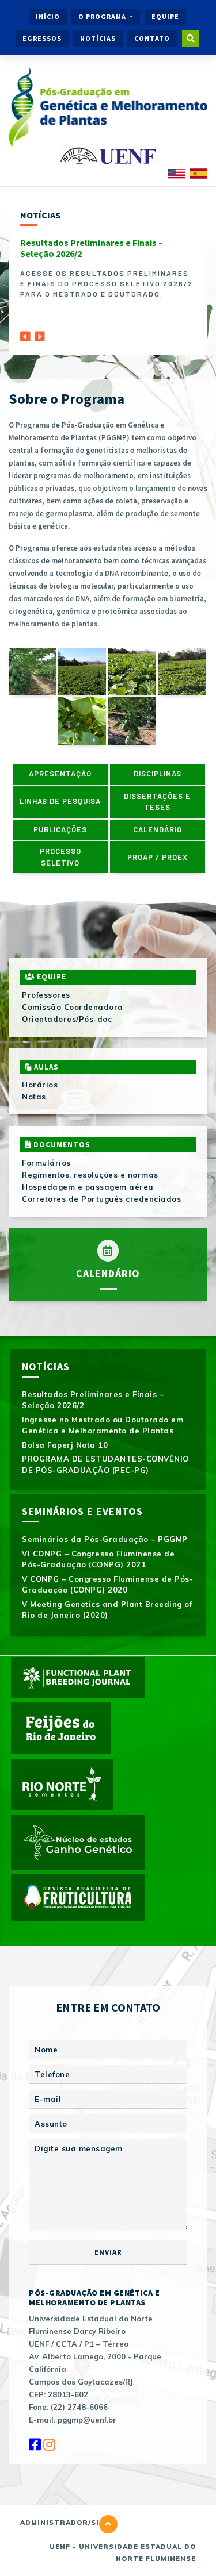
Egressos (42, 38)
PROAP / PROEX (158, 857)
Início (48, 16)
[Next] (40, 333)
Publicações (60, 829)
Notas (34, 1097)
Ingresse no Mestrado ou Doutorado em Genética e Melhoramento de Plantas (103, 1425)
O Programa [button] (103, 16)
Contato (152, 38)
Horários (40, 1085)
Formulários (46, 1163)
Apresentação (60, 774)
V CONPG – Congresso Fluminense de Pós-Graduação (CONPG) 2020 (107, 1585)
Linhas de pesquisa (60, 801)
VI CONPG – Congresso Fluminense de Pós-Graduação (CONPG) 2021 (98, 1559)
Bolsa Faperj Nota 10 (65, 1445)
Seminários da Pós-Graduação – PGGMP (105, 1539)
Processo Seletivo (60, 857)
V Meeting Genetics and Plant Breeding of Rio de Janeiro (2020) (107, 1610)
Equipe (165, 16)
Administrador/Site (65, 2523)
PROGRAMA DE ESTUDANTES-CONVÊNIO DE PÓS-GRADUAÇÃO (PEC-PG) (105, 1464)
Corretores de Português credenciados (101, 1199)
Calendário (158, 829)
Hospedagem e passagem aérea (88, 1187)
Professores (46, 995)
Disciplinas (158, 774)
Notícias (98, 38)
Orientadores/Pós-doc (67, 1019)
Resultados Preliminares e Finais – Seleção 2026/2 (92, 248)
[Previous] (25, 333)
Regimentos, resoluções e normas (90, 1175)
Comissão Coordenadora (73, 1007)
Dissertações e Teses (157, 802)
